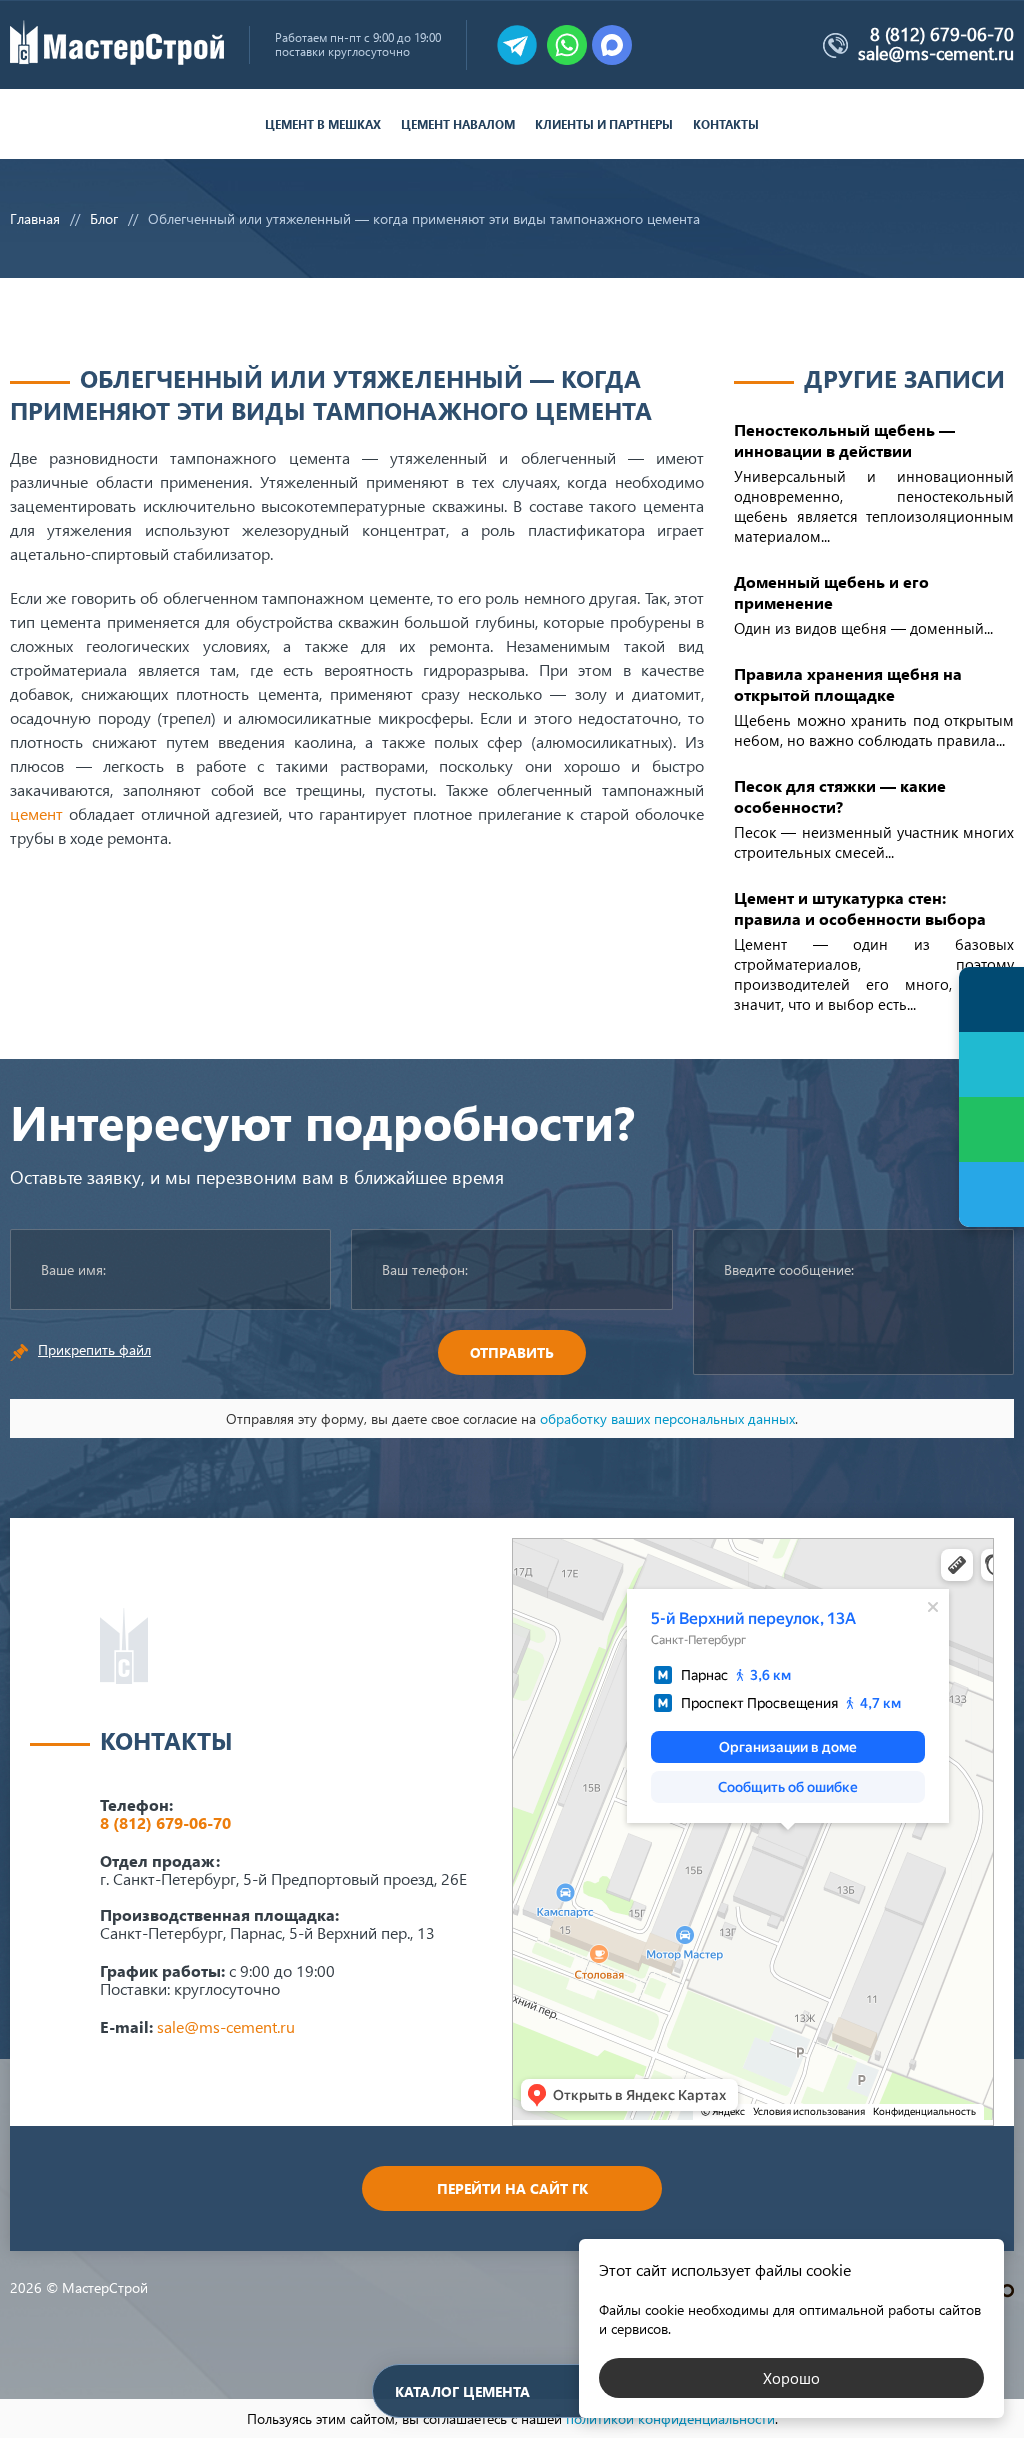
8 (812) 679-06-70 (942, 34)
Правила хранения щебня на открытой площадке (848, 684)
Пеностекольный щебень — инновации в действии (844, 440)
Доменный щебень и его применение (831, 592)
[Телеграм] (991, 1194)
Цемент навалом (458, 124)
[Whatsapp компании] (567, 45)
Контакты (726, 124)
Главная (35, 218)
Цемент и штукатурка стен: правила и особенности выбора (860, 908)
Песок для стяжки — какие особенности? (840, 796)
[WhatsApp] (991, 1129)
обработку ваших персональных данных (667, 1418)
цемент (36, 813)
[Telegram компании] (517, 45)
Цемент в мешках (323, 124)
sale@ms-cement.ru (936, 53)
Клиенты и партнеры (604, 124)
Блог (104, 218)
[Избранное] (991, 1064)
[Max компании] (612, 45)
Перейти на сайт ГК (512, 2188)
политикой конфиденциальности (670, 2418)
